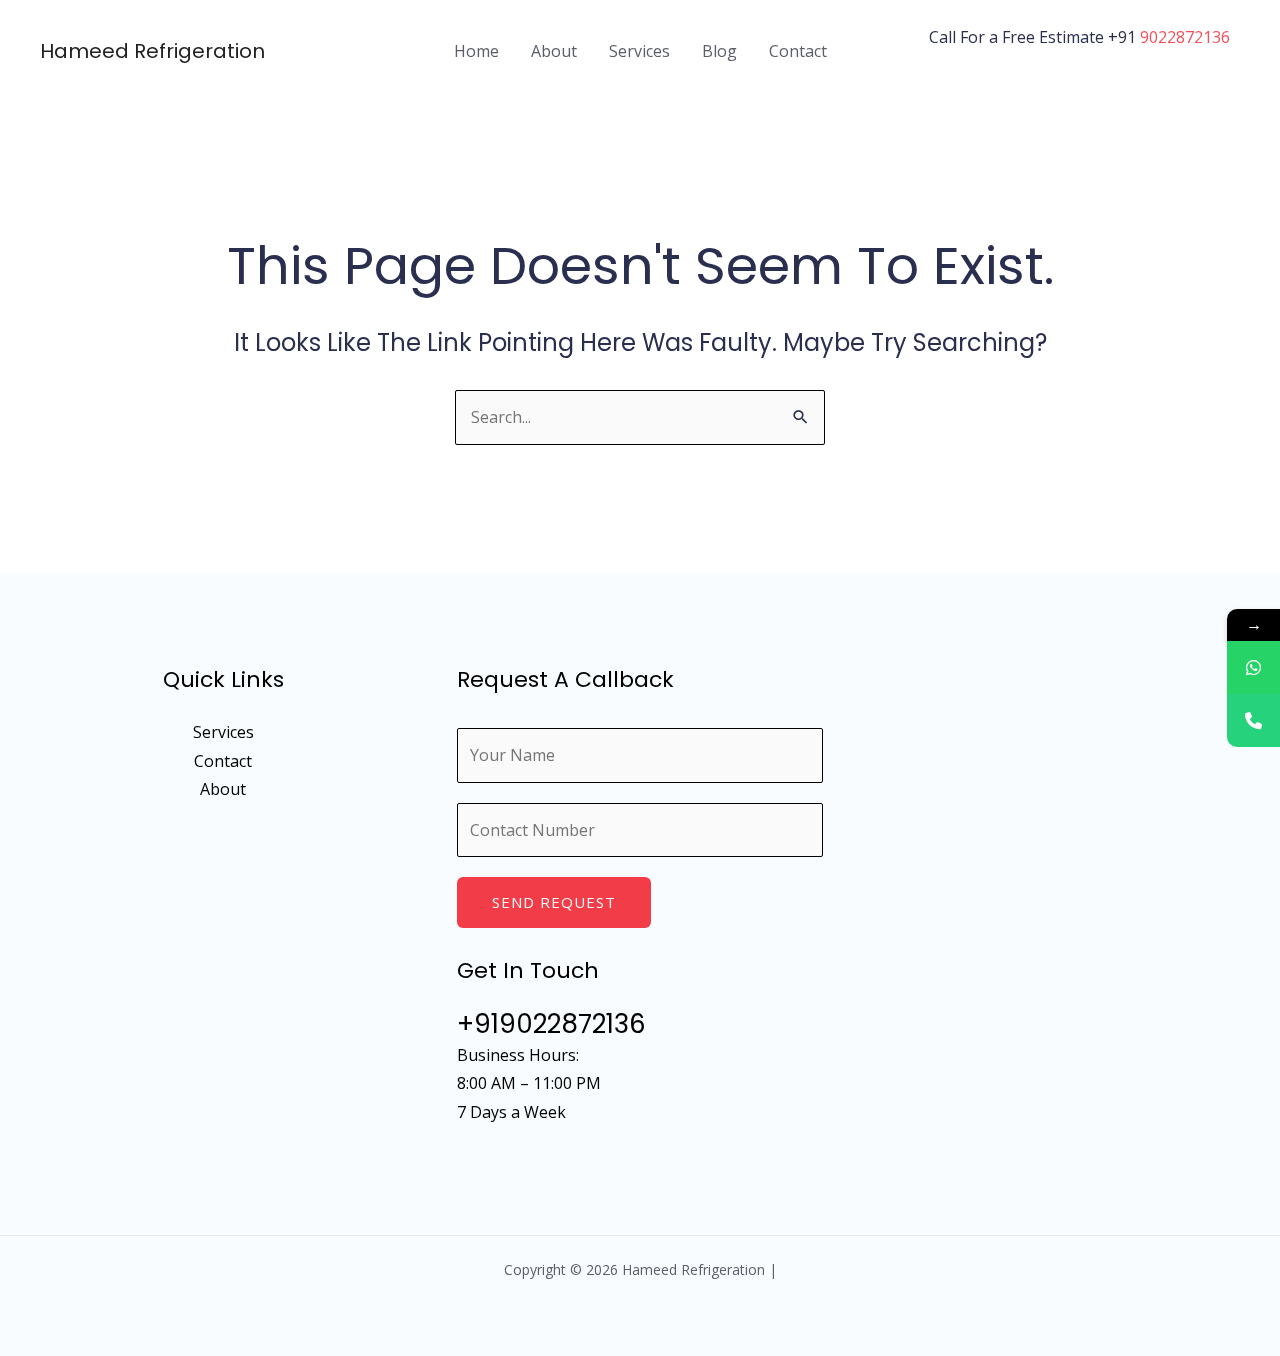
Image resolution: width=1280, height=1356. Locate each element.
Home (476, 51)
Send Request (554, 902)
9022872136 (1185, 37)
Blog (719, 51)
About (554, 51)
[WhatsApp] (1253, 667)
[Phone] (1253, 720)
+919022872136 (551, 1024)
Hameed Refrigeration (152, 51)
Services (639, 51)
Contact (798, 51)
